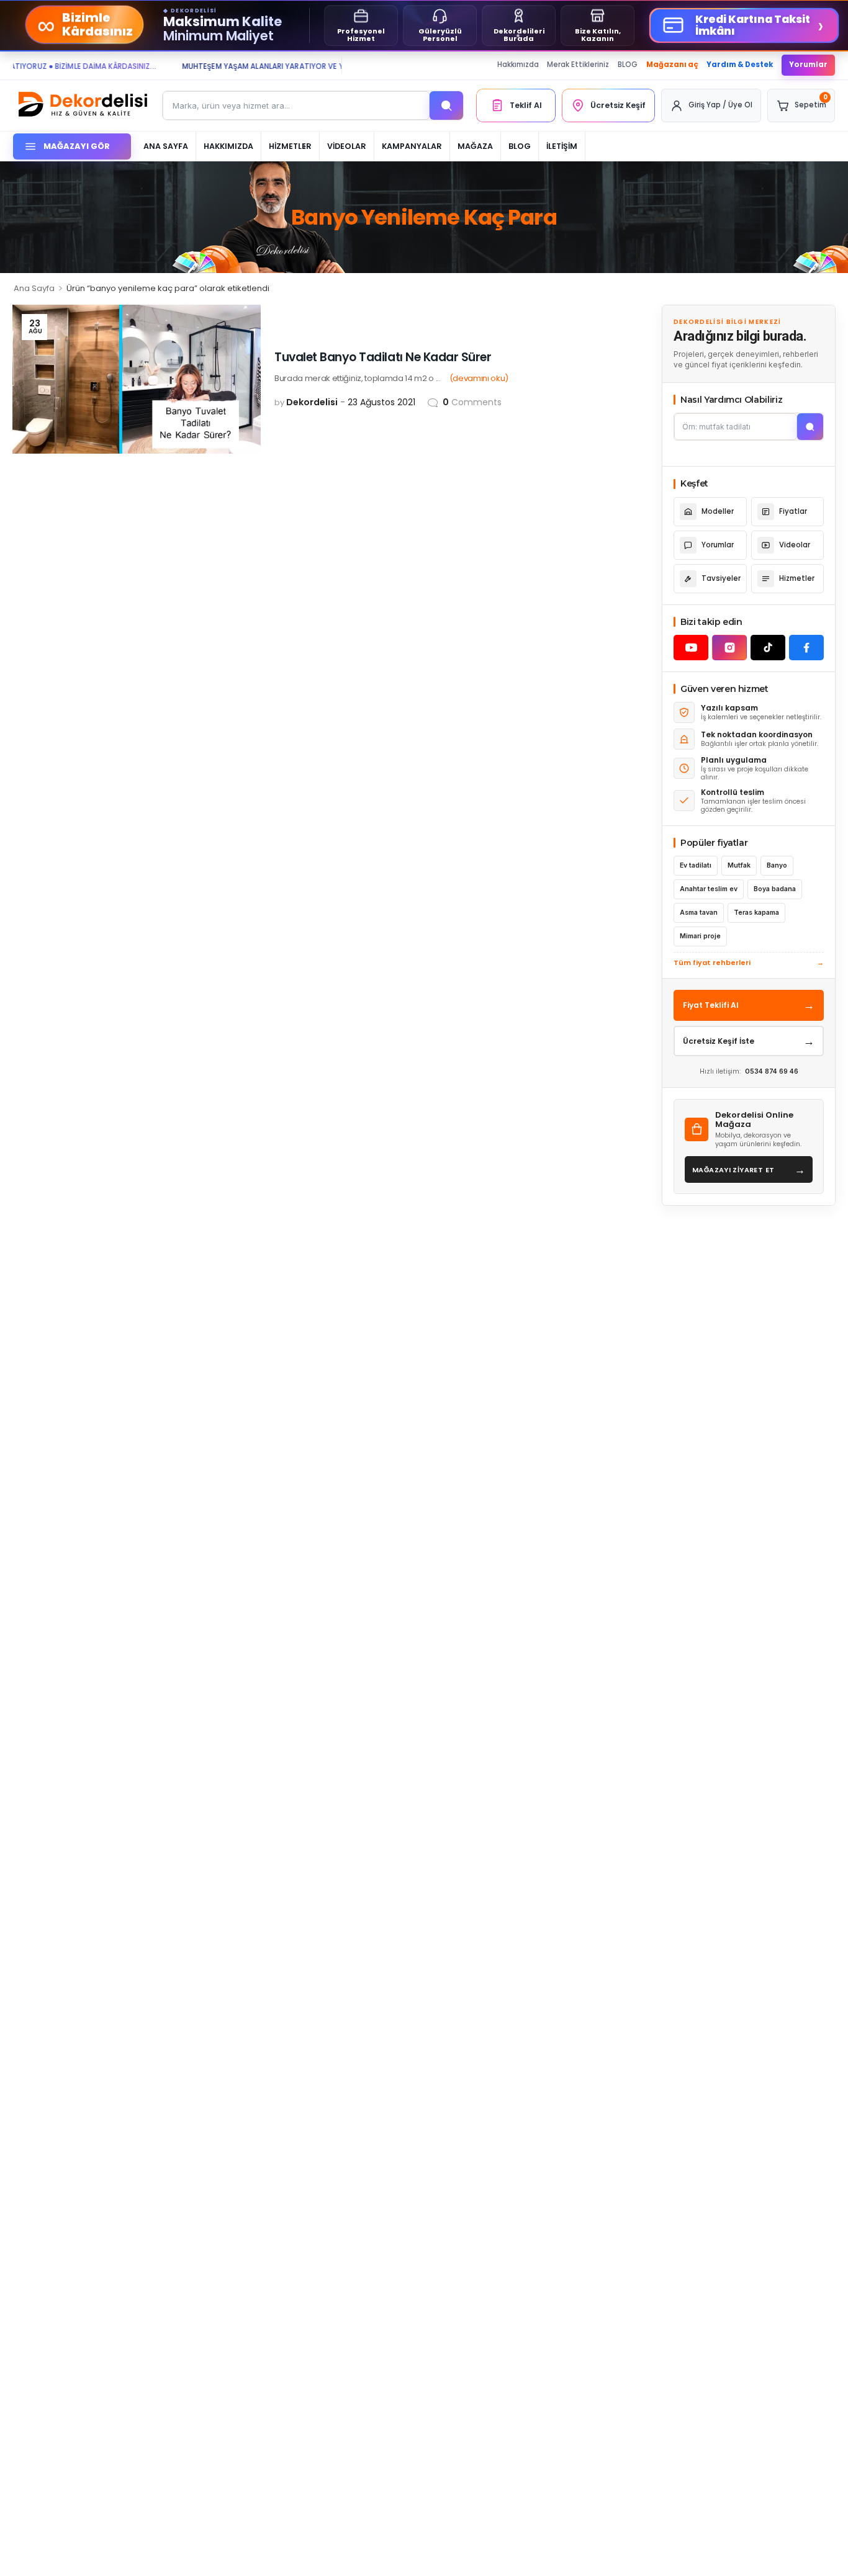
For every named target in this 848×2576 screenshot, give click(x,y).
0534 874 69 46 (772, 1071)
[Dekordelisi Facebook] (806, 648)
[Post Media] (137, 379)
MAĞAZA (475, 146)
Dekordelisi (312, 402)
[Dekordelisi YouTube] (691, 648)
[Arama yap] (446, 105)
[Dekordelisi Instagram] (729, 648)
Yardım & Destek (740, 65)
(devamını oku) (479, 378)
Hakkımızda (518, 65)
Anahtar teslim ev (709, 889)
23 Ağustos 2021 (381, 402)
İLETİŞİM (562, 146)
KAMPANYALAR (412, 146)
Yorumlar (808, 65)
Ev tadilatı (696, 865)
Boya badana (775, 889)
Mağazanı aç (672, 65)
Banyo (777, 865)
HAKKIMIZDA (228, 146)
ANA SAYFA (166, 146)
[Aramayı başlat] (810, 427)
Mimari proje (700, 936)
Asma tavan (699, 913)
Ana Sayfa (34, 288)
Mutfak (739, 865)
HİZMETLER (290, 146)
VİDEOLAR (347, 146)
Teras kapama (756, 913)
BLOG (628, 65)
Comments (472, 402)
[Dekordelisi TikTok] (768, 648)
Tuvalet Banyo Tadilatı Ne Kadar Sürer (383, 357)
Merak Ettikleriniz (578, 65)
